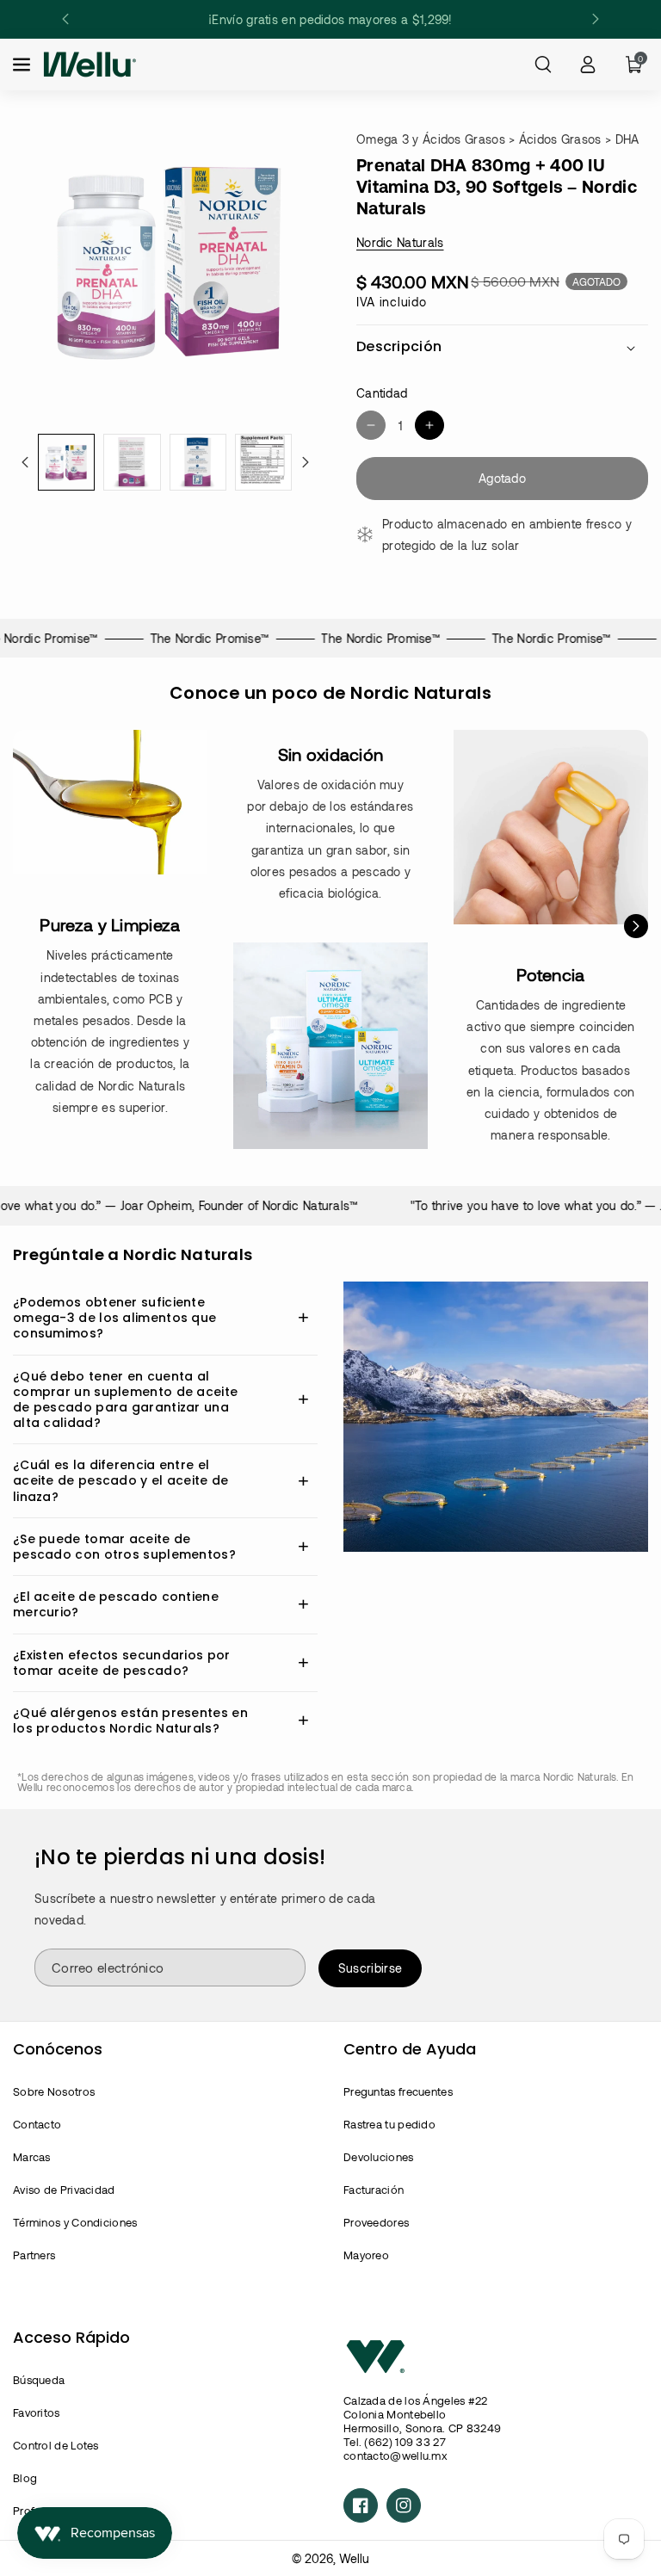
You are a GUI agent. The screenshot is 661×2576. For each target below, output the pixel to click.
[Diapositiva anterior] (65, 19)
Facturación (374, 2190)
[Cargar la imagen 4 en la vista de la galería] (263, 462)
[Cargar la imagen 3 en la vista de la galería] (198, 462)
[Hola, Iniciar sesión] (588, 65)
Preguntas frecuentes (398, 2091)
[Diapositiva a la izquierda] (25, 462)
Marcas (32, 2157)
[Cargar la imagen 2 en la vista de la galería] (132, 462)
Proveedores (376, 2222)
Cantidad (382, 393)
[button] (23, 65)
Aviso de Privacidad (64, 2190)
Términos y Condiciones (75, 2222)
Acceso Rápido (71, 2337)
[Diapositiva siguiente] (596, 19)
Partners (34, 2255)
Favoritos (37, 2412)
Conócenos (58, 2049)
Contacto (37, 2124)
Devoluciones (379, 2157)
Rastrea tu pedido (389, 2124)
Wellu (354, 2558)
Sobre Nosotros (54, 2091)
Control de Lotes (56, 2445)
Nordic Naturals (400, 242)
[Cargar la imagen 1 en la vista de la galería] (66, 462)
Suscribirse (370, 1968)
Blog (25, 2478)
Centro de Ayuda (410, 2049)
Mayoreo (366, 2255)
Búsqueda (39, 2380)
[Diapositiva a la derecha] (306, 462)
